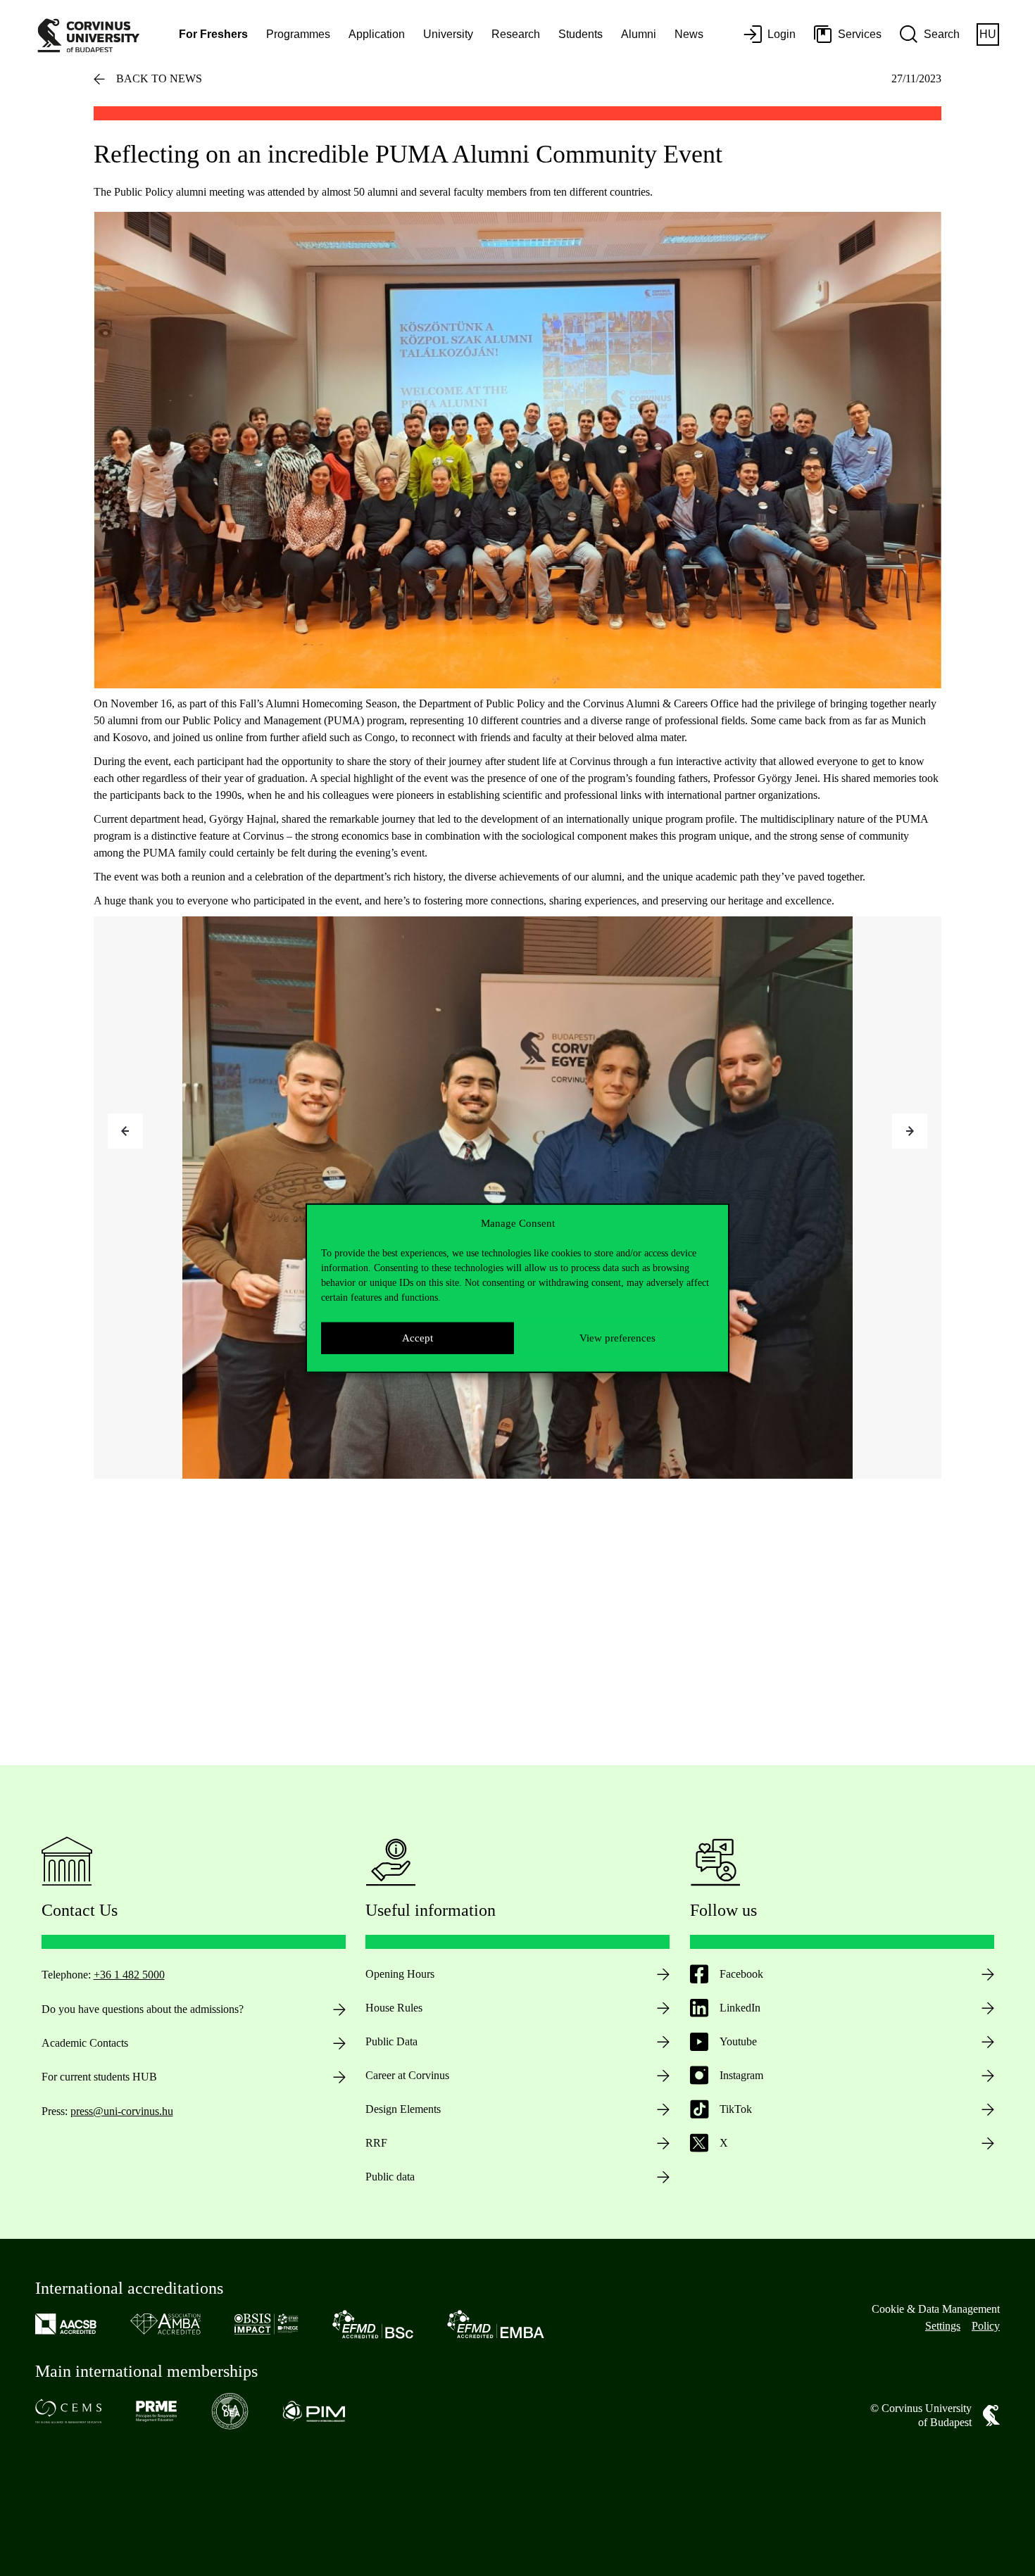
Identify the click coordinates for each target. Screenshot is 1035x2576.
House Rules (394, 2008)
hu (988, 34)
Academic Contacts (85, 2043)
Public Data (391, 2041)
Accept (418, 1338)
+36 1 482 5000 (129, 1975)
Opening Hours (400, 1974)
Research (516, 34)
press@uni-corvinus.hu (122, 2111)
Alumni (639, 34)
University (448, 34)
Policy (986, 2326)
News (689, 34)
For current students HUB (99, 2077)
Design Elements (403, 2109)
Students (581, 34)
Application (377, 34)
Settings (943, 2326)
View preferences (617, 1338)
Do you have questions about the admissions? (143, 2009)
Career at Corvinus (407, 2075)
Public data (390, 2177)
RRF (376, 2143)
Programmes (298, 34)
